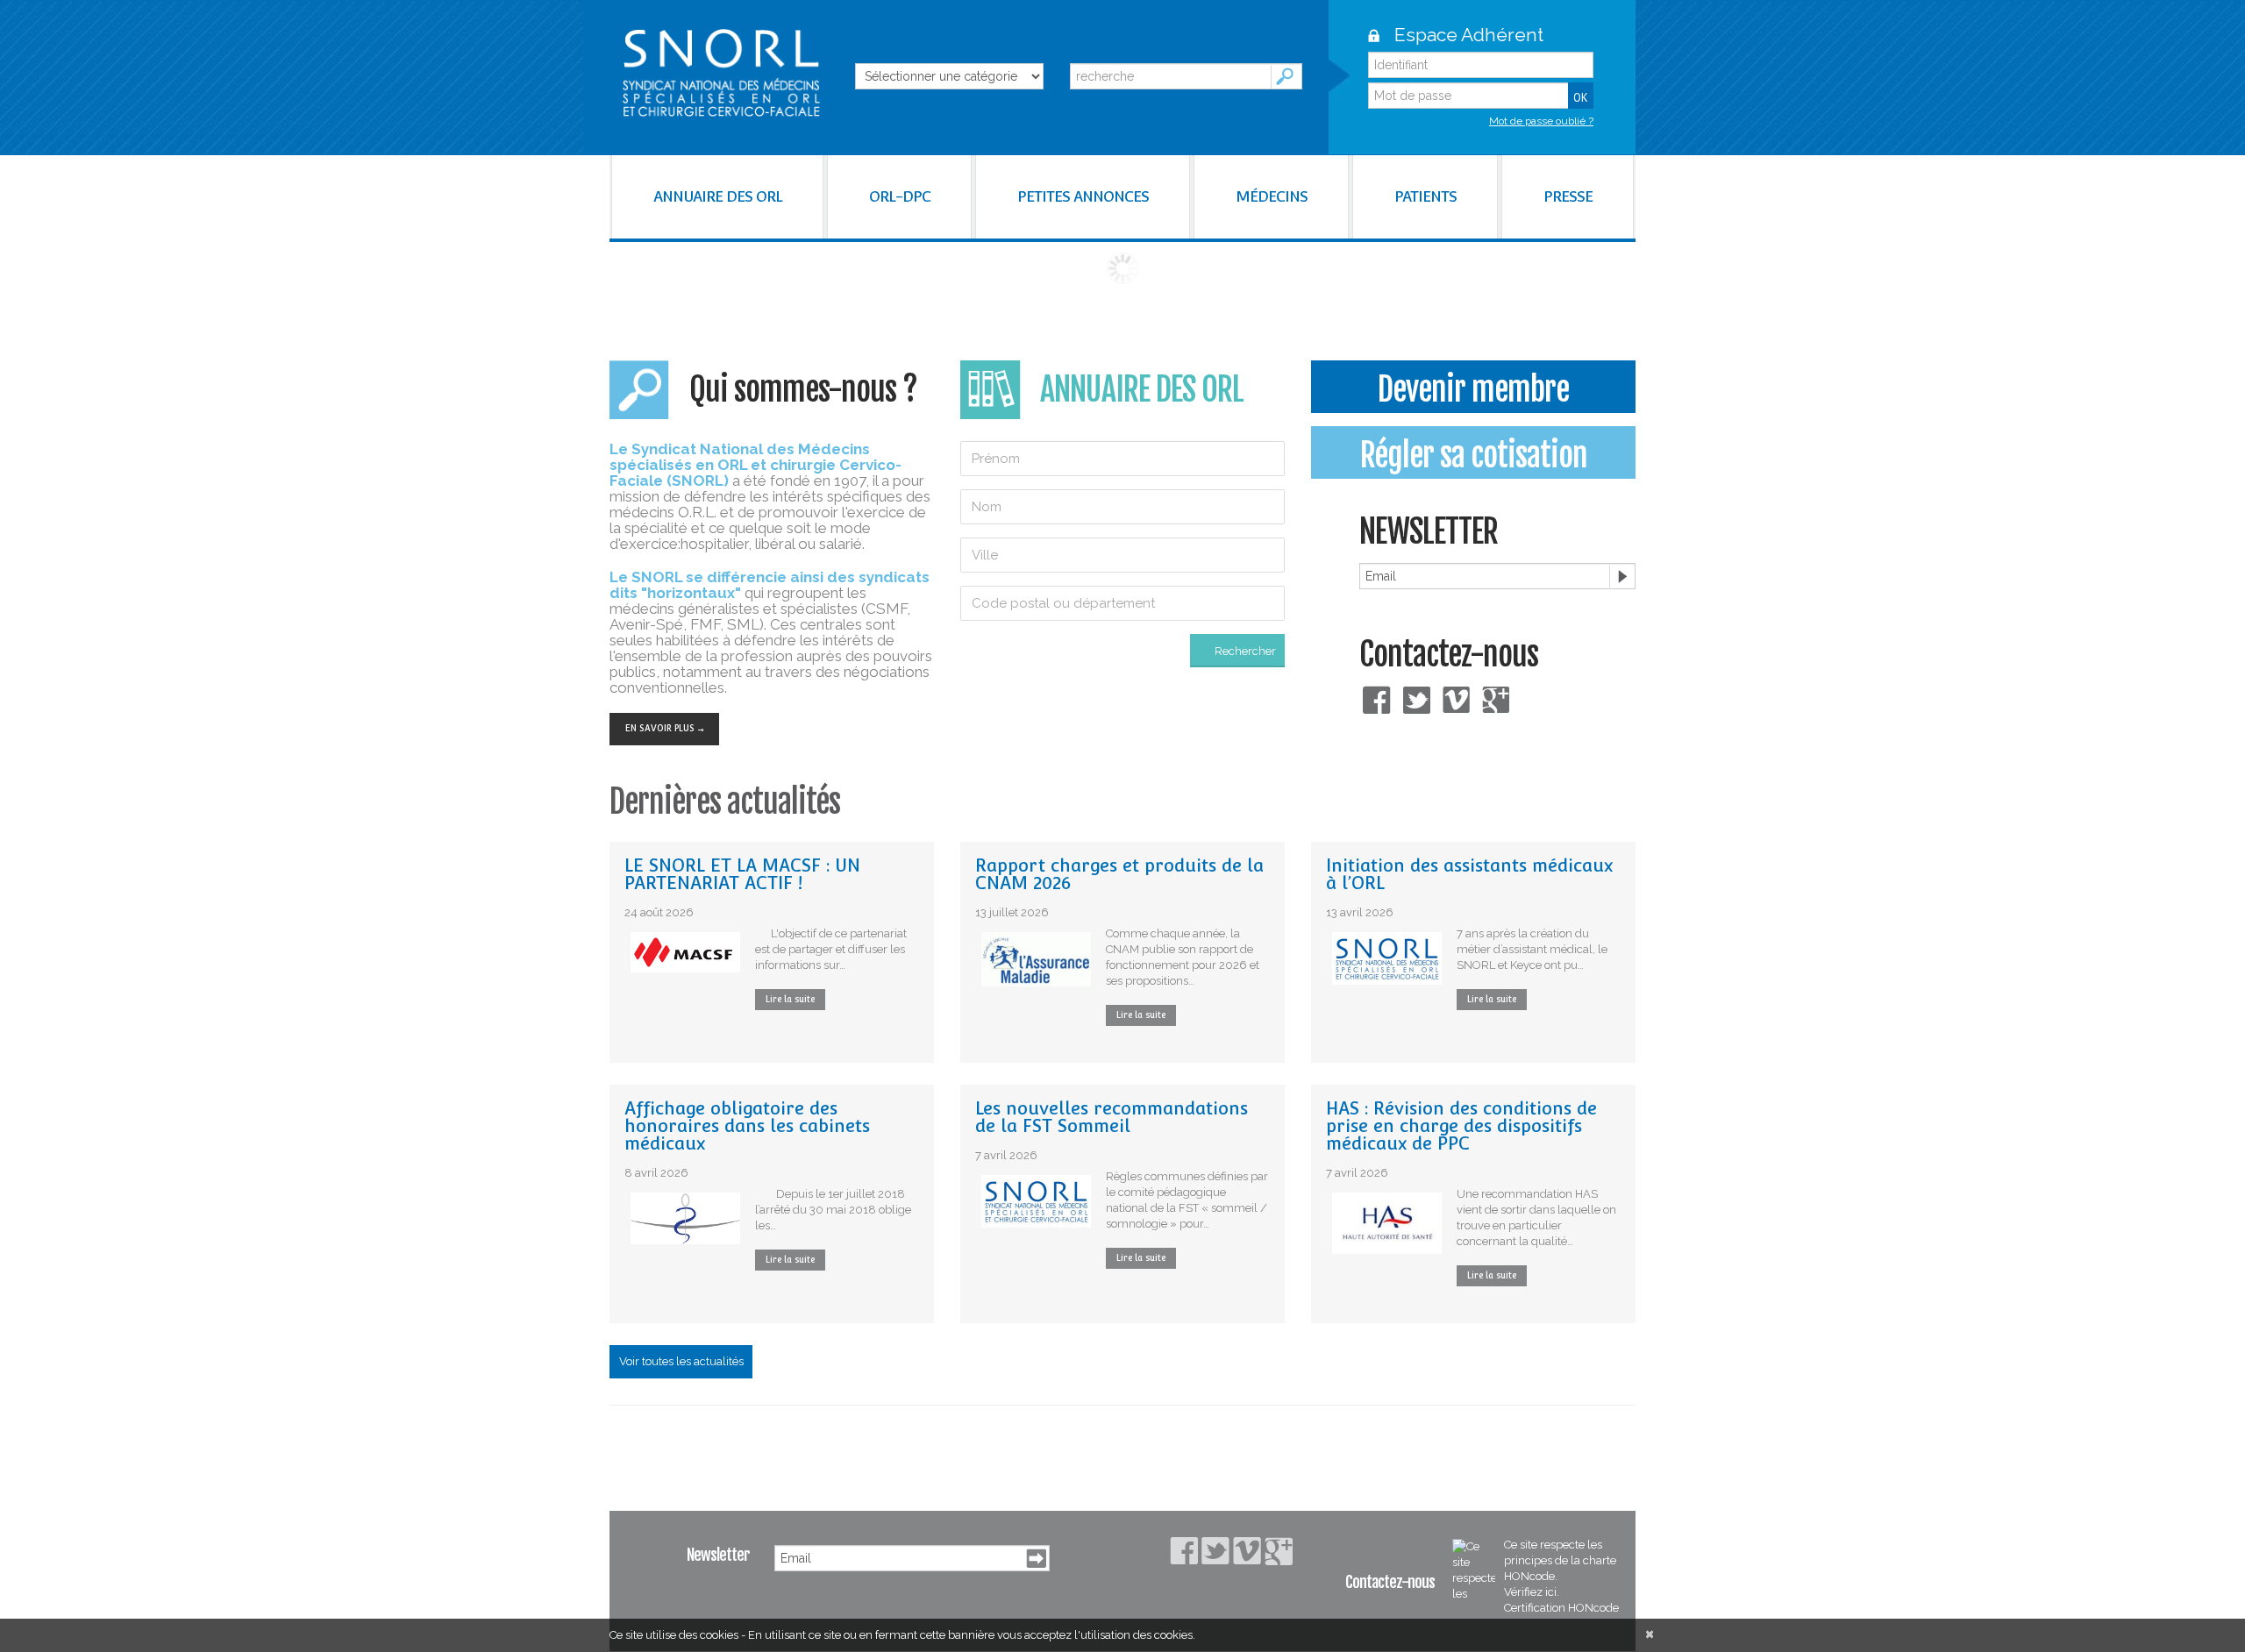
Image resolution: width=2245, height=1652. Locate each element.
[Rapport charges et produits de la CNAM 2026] (1036, 959)
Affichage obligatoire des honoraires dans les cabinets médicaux (747, 1126)
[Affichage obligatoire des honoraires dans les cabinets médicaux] (685, 1218)
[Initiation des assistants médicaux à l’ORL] (1387, 958)
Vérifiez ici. (1532, 1592)
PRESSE (1568, 196)
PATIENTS (1425, 196)
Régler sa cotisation (1474, 456)
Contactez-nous (1449, 655)
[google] (1496, 698)
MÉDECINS (1272, 196)
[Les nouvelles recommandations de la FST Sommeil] (1036, 1201)
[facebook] (1377, 698)
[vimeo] (1456, 698)
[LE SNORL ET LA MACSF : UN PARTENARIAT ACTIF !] (685, 952)
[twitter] (1417, 698)
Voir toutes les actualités (681, 1361)
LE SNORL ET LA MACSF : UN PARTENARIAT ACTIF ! (742, 874)
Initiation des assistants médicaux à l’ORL (1469, 874)
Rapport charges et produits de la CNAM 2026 (1119, 874)
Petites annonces (1083, 196)
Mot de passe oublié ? (1541, 121)
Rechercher (1245, 651)
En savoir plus (660, 728)
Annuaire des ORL (718, 196)
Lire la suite (790, 999)
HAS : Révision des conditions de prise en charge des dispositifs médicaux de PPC (1461, 1126)
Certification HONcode (1561, 1608)
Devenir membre (1473, 390)
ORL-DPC (900, 196)
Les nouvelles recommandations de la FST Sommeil (1112, 1117)
